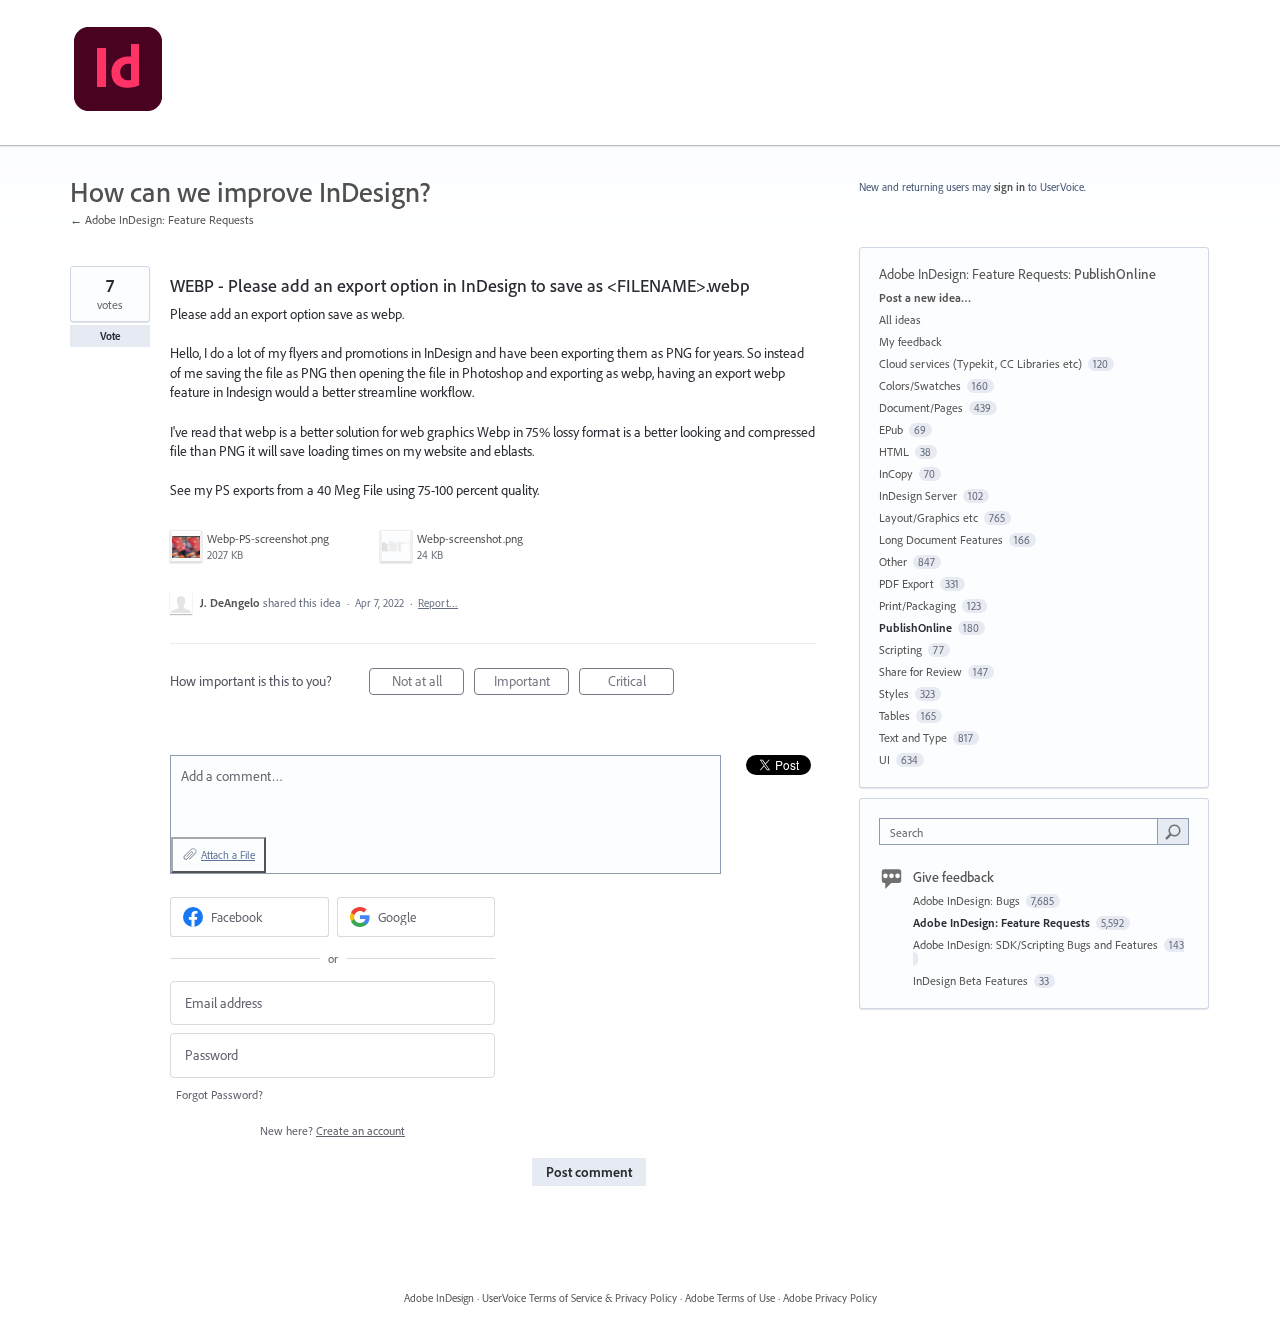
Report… (438, 603)
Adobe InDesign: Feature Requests (973, 274)
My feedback (910, 341)
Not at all (428, 683)
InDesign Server (918, 495)
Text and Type (913, 737)
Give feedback (953, 877)
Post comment (589, 1172)
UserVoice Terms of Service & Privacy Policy (579, 1298)
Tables (894, 715)
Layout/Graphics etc (928, 517)
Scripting (900, 649)
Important (531, 683)
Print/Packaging (917, 605)
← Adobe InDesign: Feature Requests (162, 219)
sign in (1009, 187)
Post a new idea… (925, 297)
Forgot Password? (219, 1094)
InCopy (896, 473)
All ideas (900, 319)
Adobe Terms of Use (730, 1298)
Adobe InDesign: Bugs (968, 900)
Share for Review (920, 671)
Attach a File (228, 855)
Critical (641, 683)
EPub (891, 429)
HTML (894, 451)
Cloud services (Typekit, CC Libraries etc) (980, 363)
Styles (894, 693)
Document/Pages (921, 407)
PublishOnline (1115, 274)
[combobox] (1023, 831)
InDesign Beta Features (972, 980)
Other (893, 561)
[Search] (1173, 831)
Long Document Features (941, 539)
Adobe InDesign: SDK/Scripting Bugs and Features (1037, 944)
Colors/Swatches (920, 385)
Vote (110, 336)
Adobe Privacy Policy (830, 1298)
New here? (332, 1130)
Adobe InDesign (439, 1298)
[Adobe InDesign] (118, 73)
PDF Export (906, 583)
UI (884, 759)
